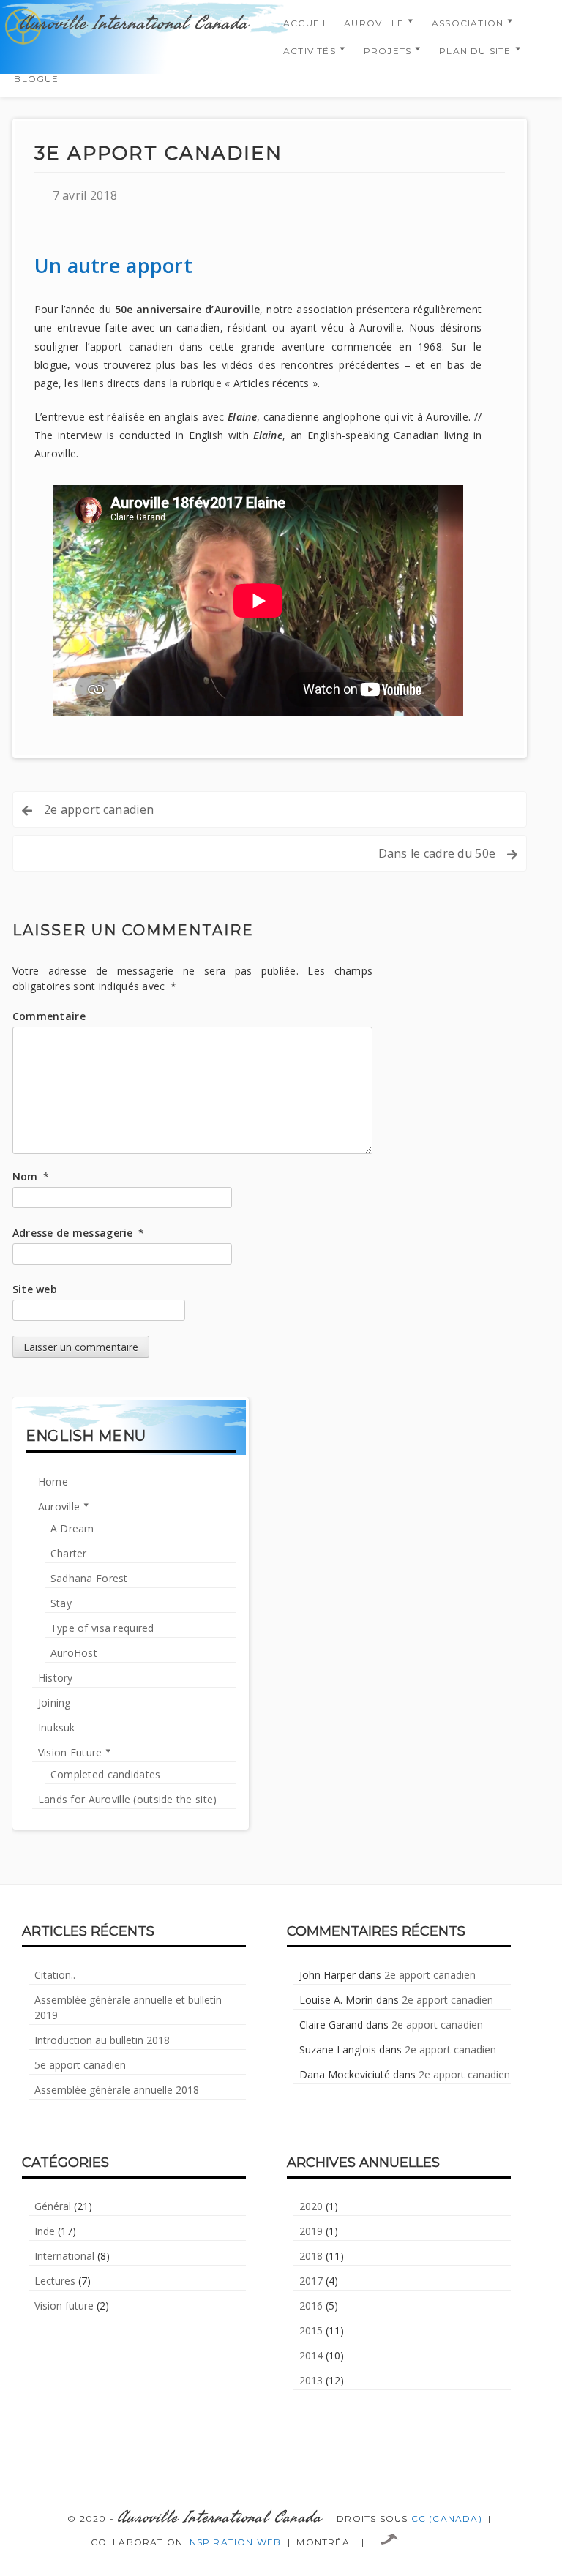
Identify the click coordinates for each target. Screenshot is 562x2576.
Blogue (36, 79)
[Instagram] (316, 2467)
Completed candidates (106, 1774)
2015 (311, 2330)
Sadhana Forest (89, 1578)
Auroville (374, 23)
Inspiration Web (233, 2542)
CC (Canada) (447, 2519)
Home (53, 1482)
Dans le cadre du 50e (437, 853)
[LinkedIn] (281, 2467)
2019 (311, 2231)
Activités (310, 51)
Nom (31, 1176)
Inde (45, 2231)
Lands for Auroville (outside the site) (128, 1799)
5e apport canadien (80, 2065)
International (64, 2256)
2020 (311, 2206)
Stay (61, 1603)
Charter (69, 1553)
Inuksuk (57, 1727)
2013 (311, 2380)
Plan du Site (475, 51)
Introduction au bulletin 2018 (102, 2040)
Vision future (64, 2306)
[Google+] (351, 2467)
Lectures (55, 2281)
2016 (311, 2306)
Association (468, 23)
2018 (311, 2256)
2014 (311, 2355)
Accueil (306, 23)
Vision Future (70, 1752)
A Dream (72, 1528)
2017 (311, 2281)
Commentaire (49, 1016)
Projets (387, 51)
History (56, 1678)
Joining (55, 1703)
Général (53, 2206)
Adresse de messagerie (78, 1233)
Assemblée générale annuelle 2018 (117, 2090)
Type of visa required (102, 1628)
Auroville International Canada (133, 23)
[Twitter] (246, 2467)
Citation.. (55, 1975)
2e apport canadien (99, 809)
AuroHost (74, 1653)
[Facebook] (211, 2467)
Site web (35, 1289)
